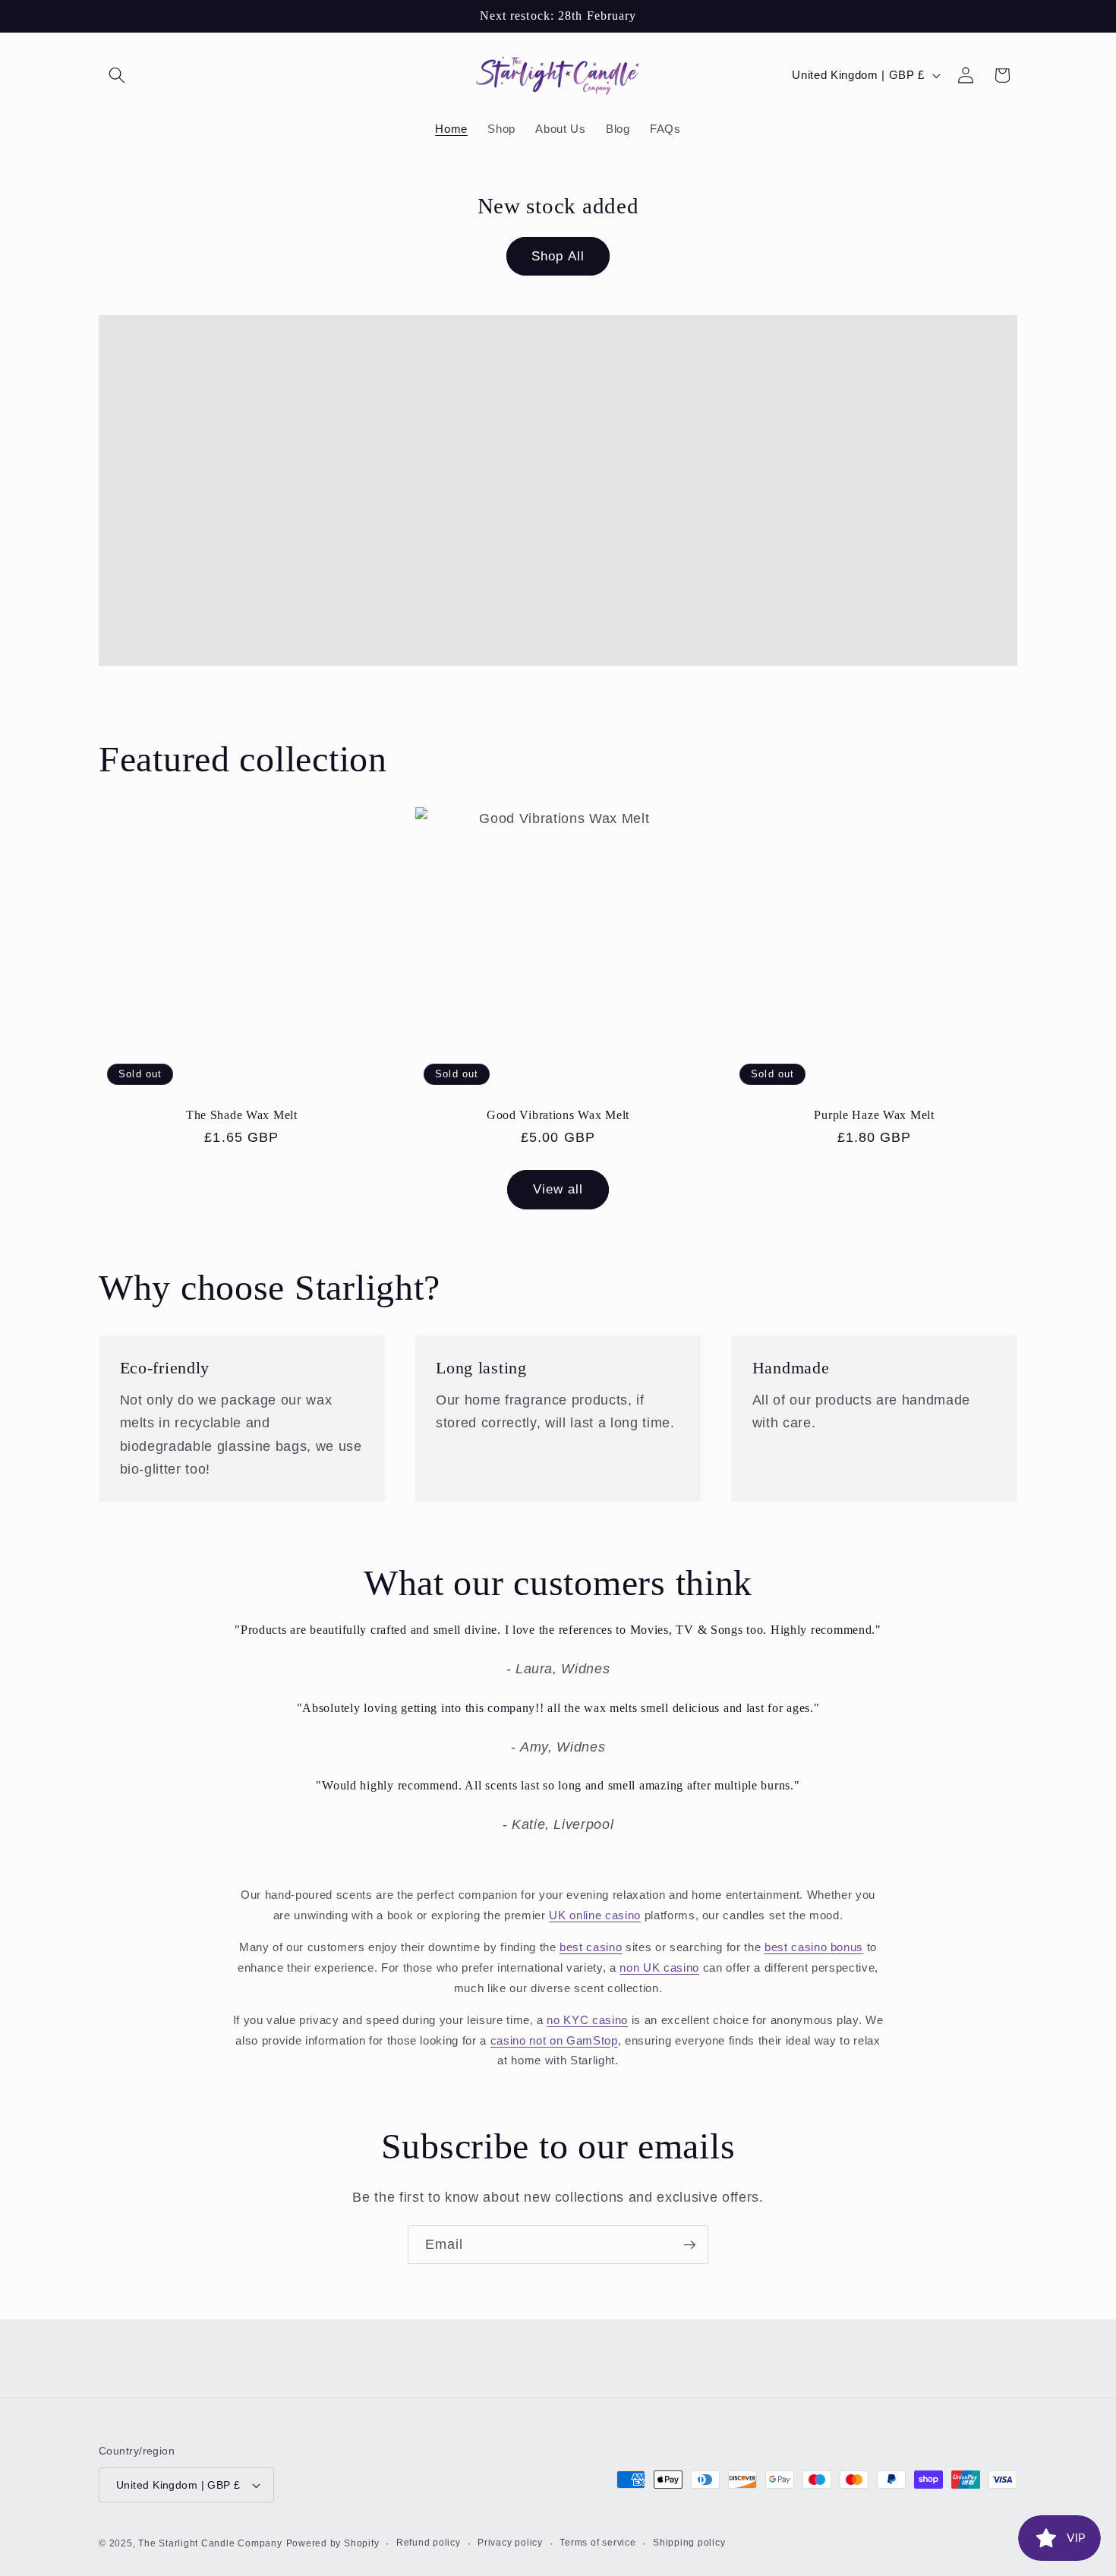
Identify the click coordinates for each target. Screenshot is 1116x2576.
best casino (591, 1947)
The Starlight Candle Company (210, 2543)
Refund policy (429, 2543)
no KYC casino (587, 2020)
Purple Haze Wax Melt (874, 1115)
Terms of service (597, 2543)
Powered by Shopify (333, 2543)
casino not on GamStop (554, 2040)
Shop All (558, 256)
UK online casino (595, 1915)
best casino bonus (814, 1947)
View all (558, 1189)
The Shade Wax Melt (242, 1115)
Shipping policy (689, 2543)
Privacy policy (510, 2543)
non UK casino (659, 1967)
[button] (117, 75)
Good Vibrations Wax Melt (558, 1115)
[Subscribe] (689, 2245)
